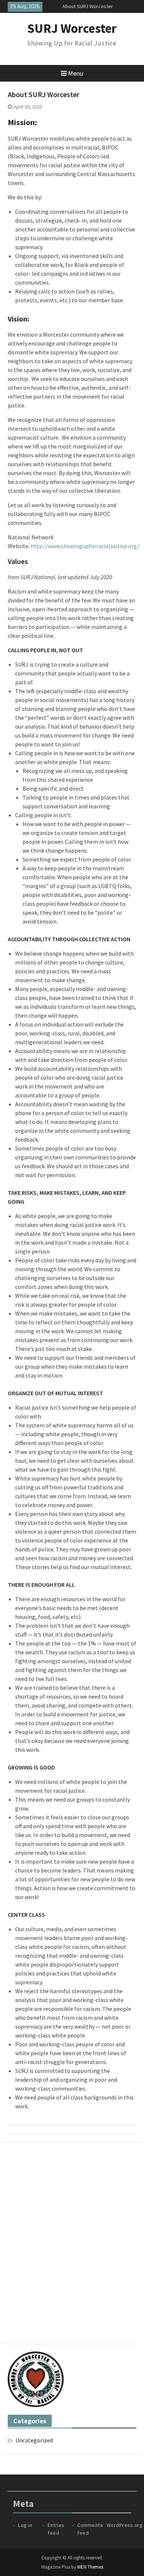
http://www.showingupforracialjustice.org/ (85, 546)
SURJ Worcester (72, 28)
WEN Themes (90, 2567)
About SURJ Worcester (88, 6)
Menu (76, 73)
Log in (25, 2525)
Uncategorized (34, 2440)
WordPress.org (125, 2525)
